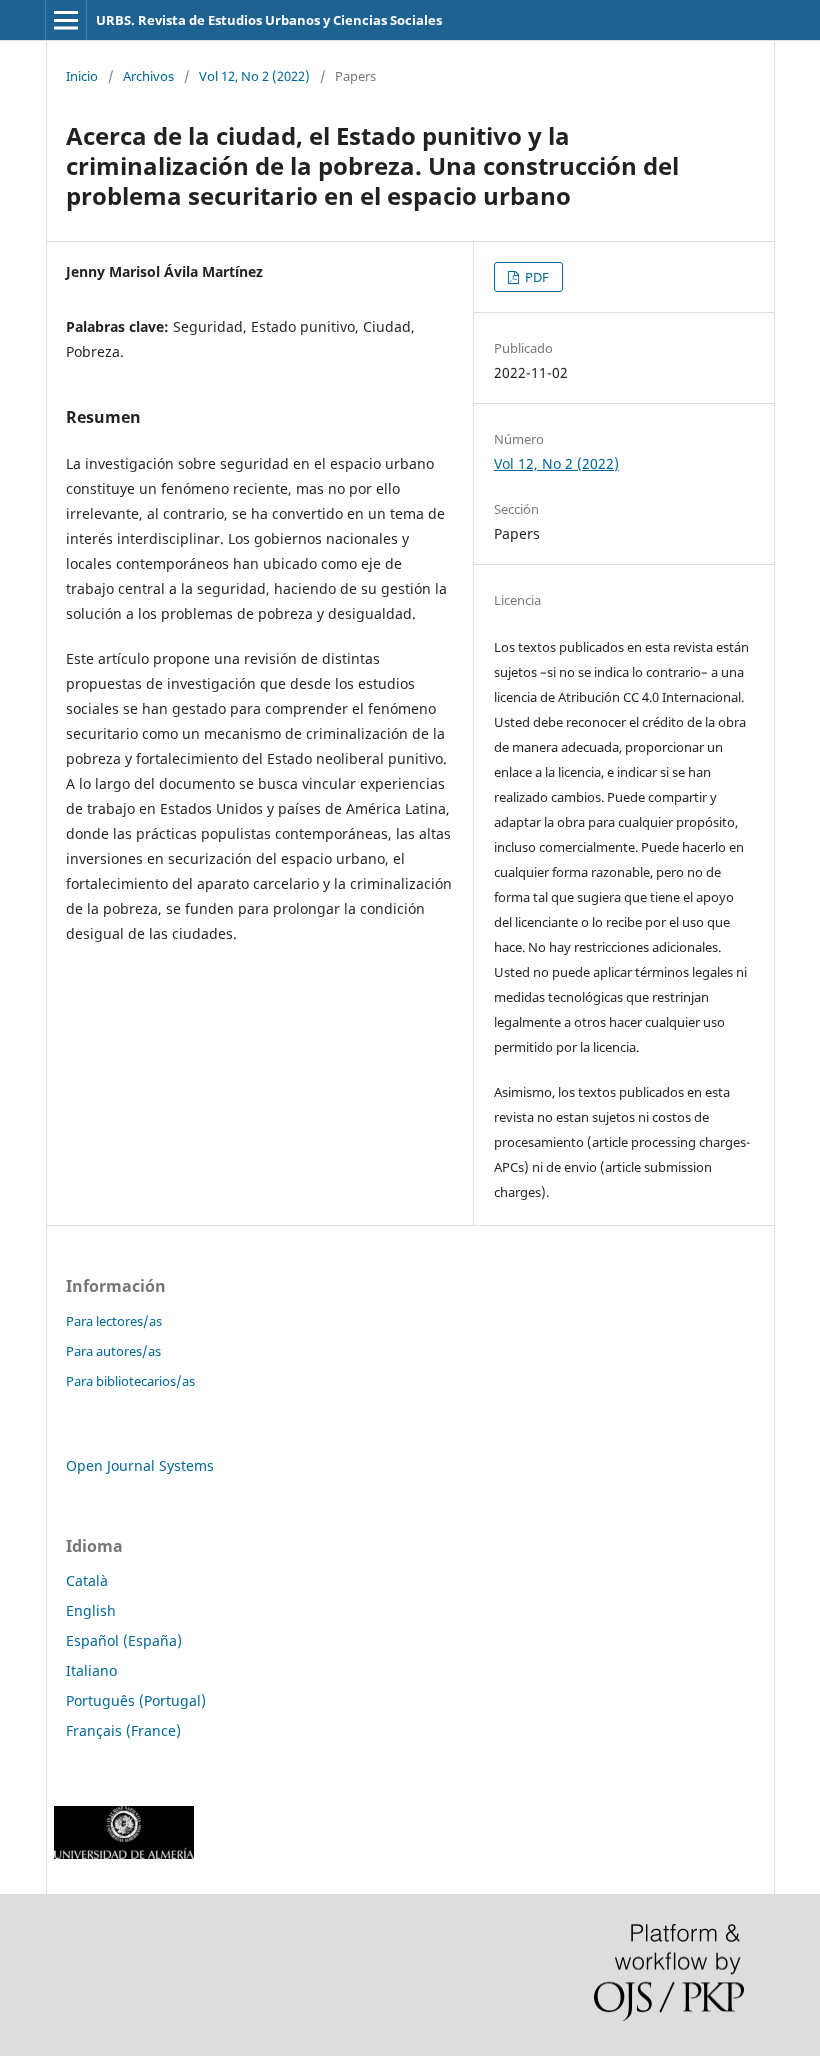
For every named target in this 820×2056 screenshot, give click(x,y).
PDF (535, 277)
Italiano (91, 1670)
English (91, 1610)
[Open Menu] (66, 20)
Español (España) (124, 1640)
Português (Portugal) (136, 1700)
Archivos (148, 76)
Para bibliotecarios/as (130, 1381)
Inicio (82, 76)
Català (87, 1580)
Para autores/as (113, 1351)
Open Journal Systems (140, 1465)
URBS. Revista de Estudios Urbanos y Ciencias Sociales (269, 20)
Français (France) (123, 1730)
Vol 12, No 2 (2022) (254, 76)
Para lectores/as (114, 1321)
